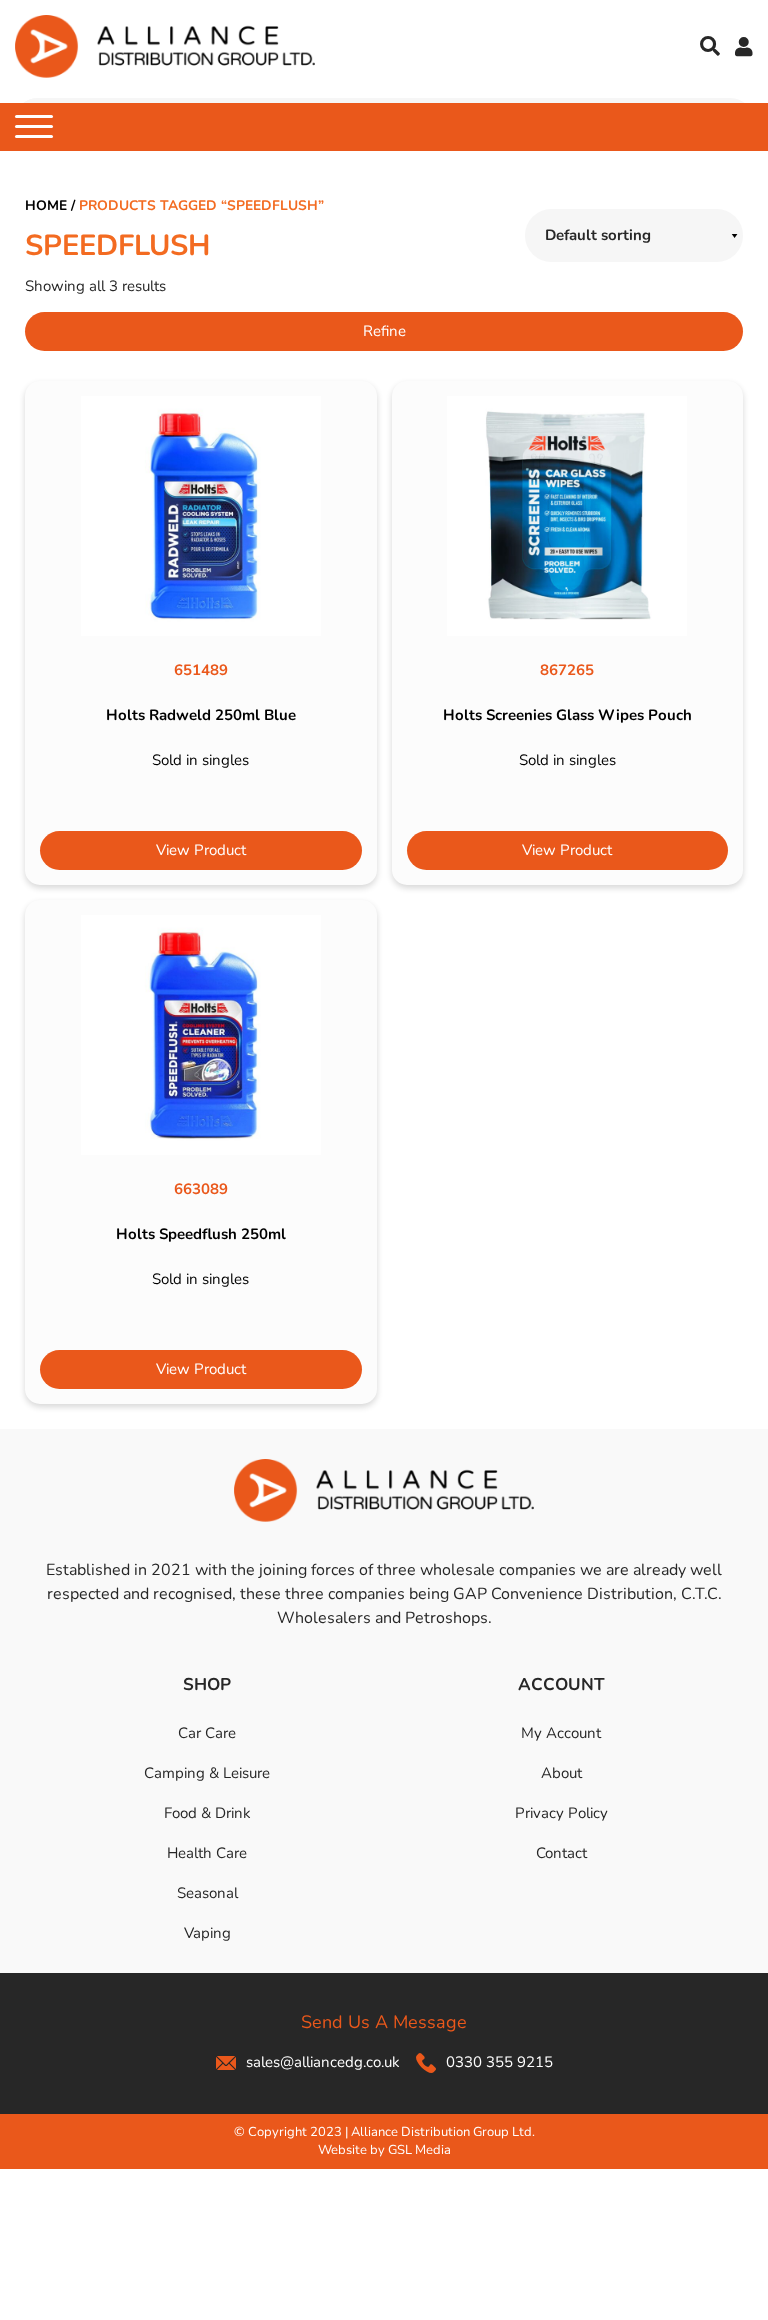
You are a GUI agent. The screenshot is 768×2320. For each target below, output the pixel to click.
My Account (561, 1733)
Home (46, 205)
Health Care (207, 1853)
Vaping (207, 1933)
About (561, 1773)
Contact (561, 1853)
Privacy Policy (561, 1813)
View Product (201, 850)
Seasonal (207, 1893)
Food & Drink (207, 1813)
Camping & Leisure (207, 1773)
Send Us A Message (384, 2022)
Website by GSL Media (384, 2150)
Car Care (207, 1733)
